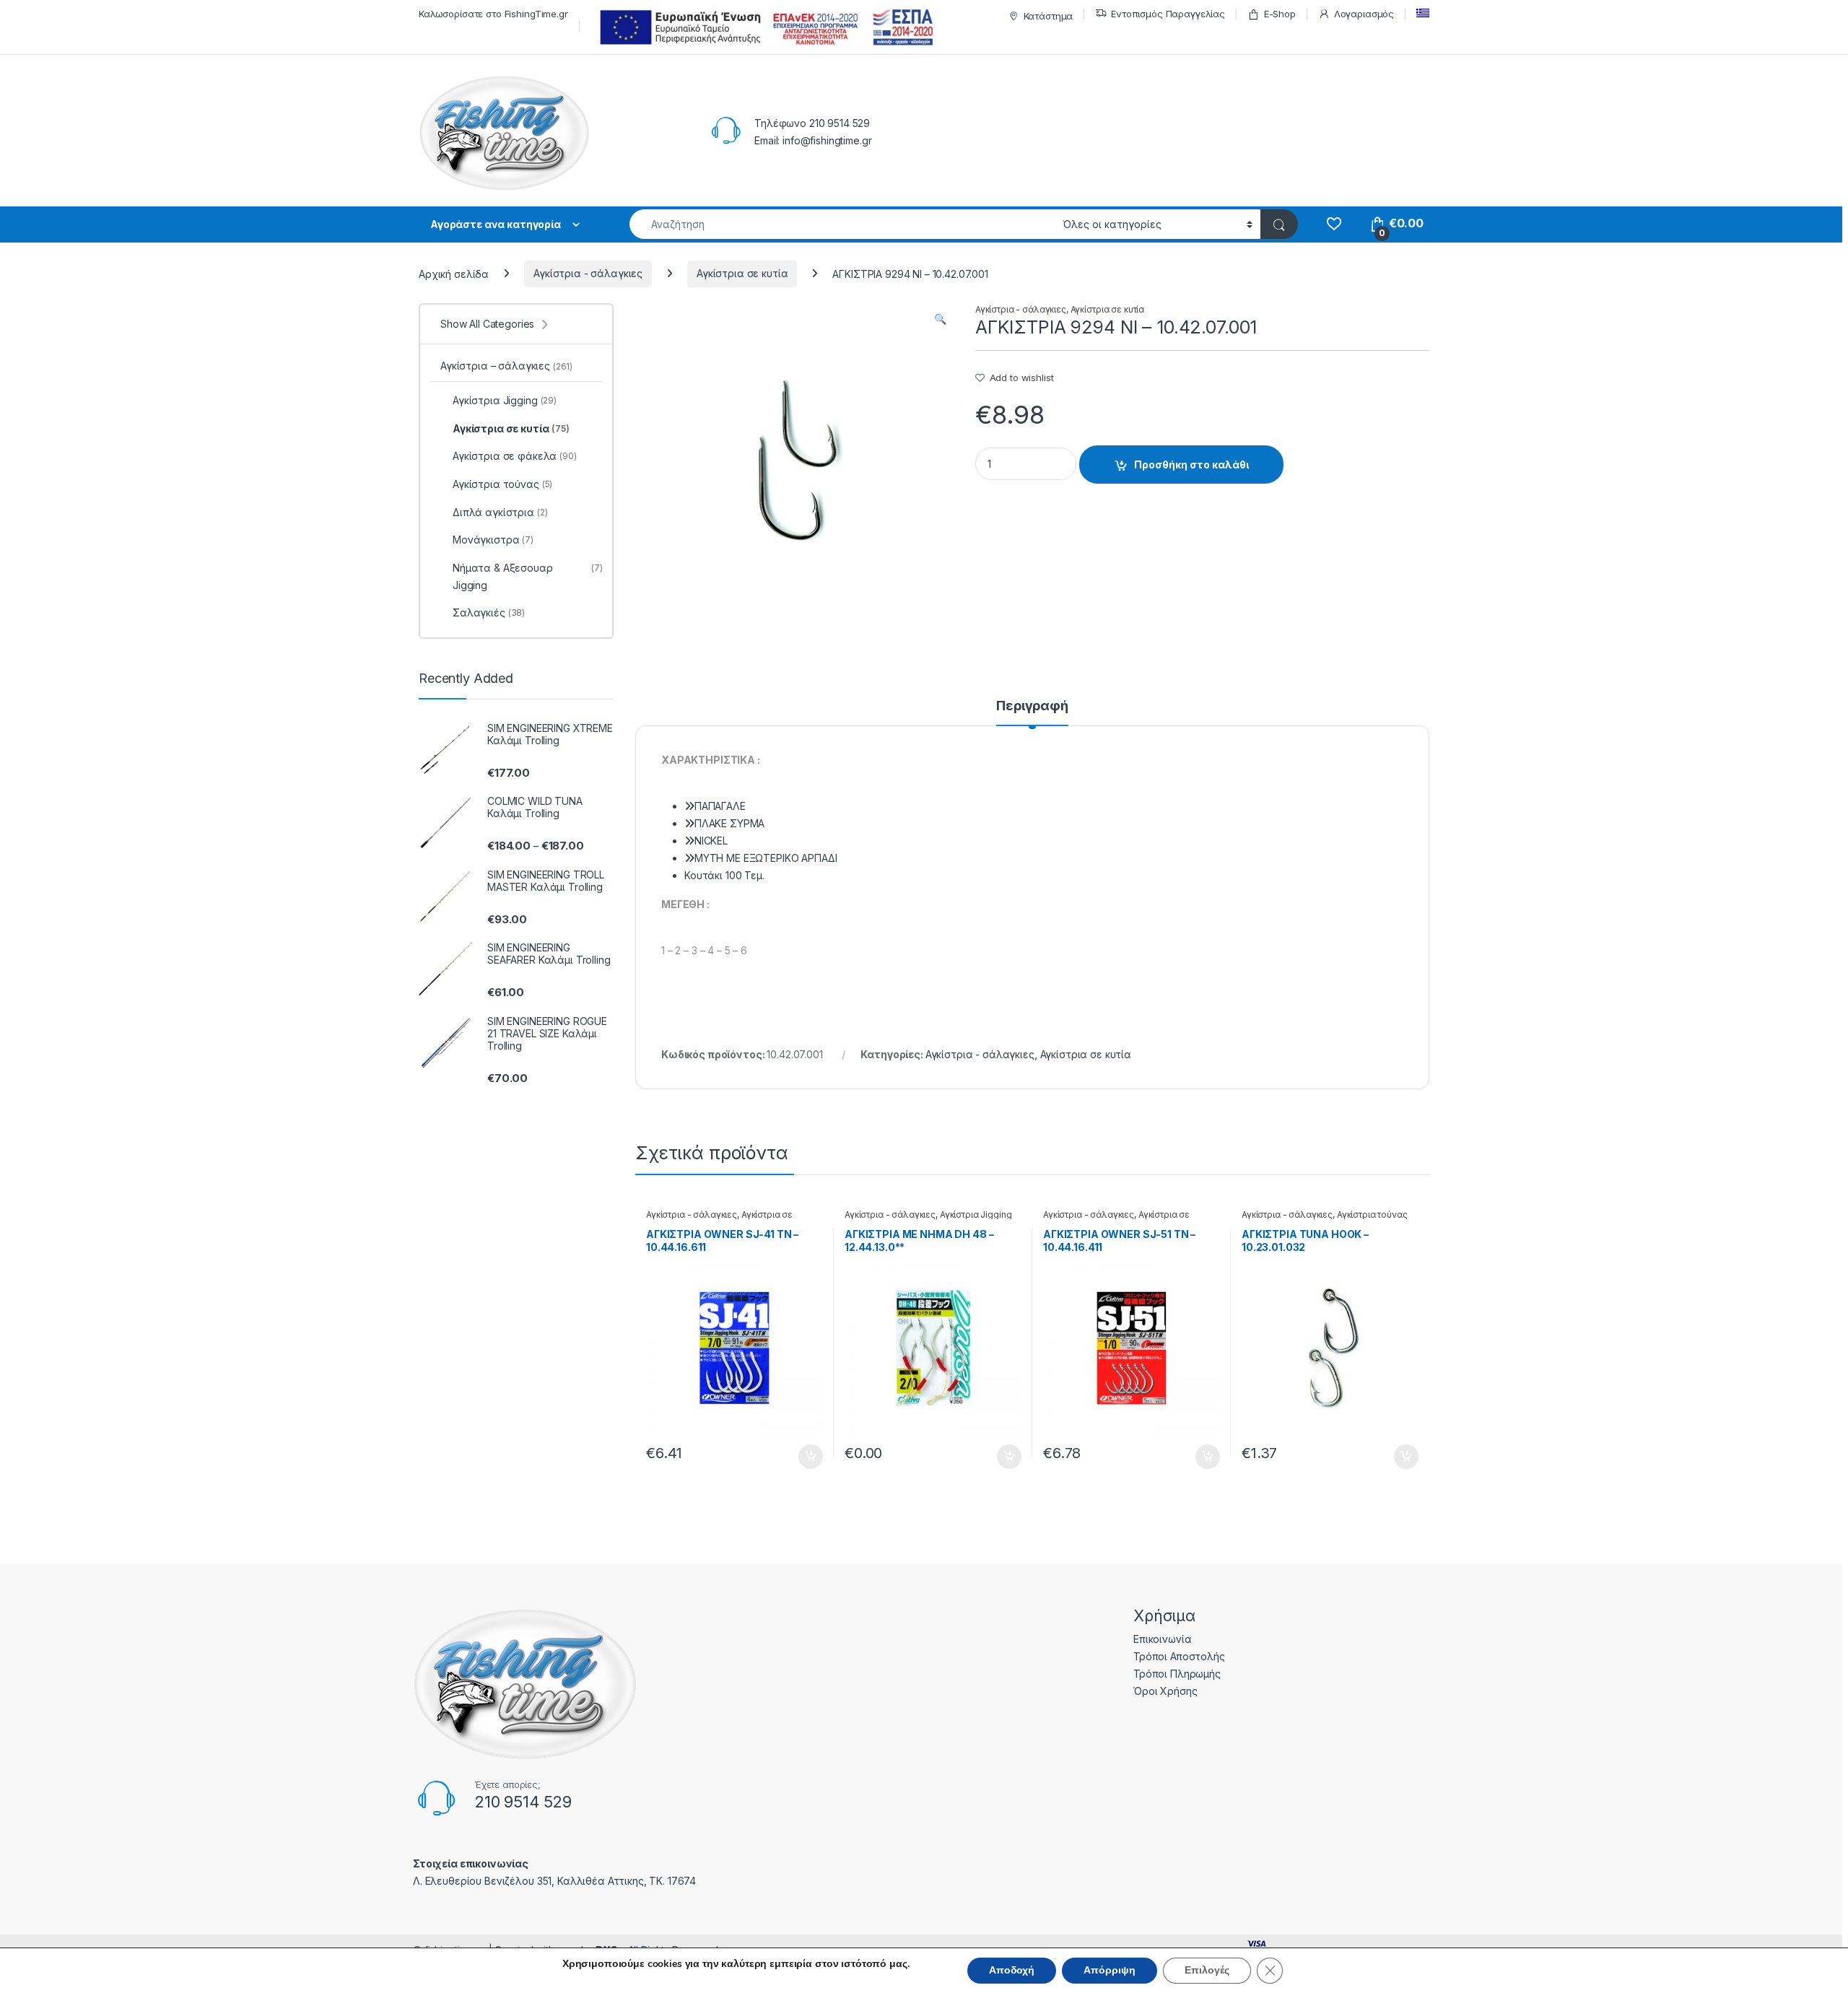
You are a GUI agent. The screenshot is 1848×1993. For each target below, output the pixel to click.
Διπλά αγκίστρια (500, 512)
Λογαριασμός (1364, 14)
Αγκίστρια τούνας (1372, 1214)
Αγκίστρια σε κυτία (742, 273)
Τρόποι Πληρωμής (1177, 1674)
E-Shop (1280, 14)
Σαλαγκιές (489, 612)
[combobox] (842, 224)
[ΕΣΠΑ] (764, 27)
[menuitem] (1423, 13)
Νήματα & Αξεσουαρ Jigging (528, 576)
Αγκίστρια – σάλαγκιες (506, 366)
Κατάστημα (1049, 16)
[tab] (1032, 712)
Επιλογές (1207, 1970)
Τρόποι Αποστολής (1179, 1656)
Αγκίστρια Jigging (976, 1214)
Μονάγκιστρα (493, 540)
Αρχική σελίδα (454, 273)
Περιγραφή (1032, 706)
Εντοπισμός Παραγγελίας (1168, 14)
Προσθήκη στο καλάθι (1191, 465)
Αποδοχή (1012, 1970)
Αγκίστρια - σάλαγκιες (588, 273)
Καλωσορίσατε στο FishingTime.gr (493, 14)
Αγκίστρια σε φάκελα (515, 456)
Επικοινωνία (1162, 1639)
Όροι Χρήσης (1165, 1691)
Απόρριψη (1110, 1970)
